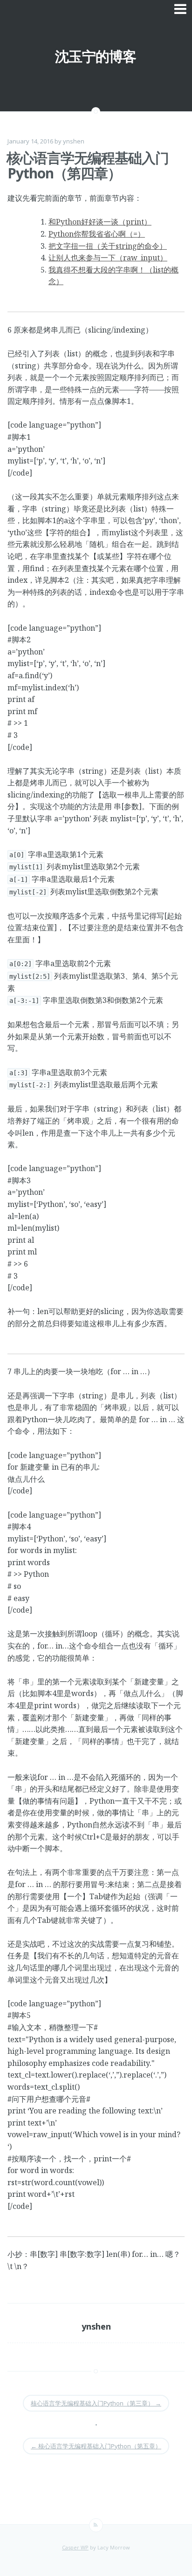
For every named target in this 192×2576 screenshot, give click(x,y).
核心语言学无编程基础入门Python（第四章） (88, 165)
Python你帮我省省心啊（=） (97, 234)
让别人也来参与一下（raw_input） (108, 258)
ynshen (74, 141)
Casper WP (75, 2547)
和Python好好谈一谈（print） (100, 222)
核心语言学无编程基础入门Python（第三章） (96, 2403)
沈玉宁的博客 (96, 56)
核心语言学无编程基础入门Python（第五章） (96, 2446)
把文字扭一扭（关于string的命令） (108, 246)
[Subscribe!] (96, 2525)
